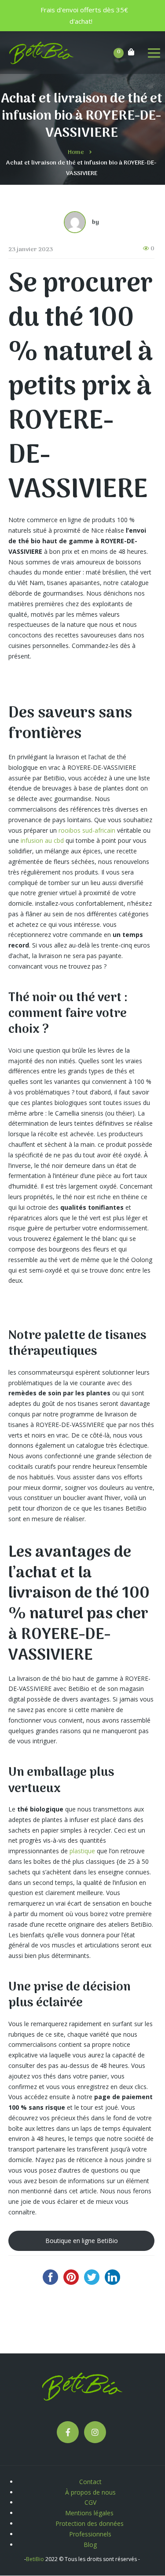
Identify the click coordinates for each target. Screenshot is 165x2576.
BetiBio (35, 2559)
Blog (90, 2545)
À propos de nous (90, 2492)
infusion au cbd (42, 840)
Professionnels (90, 2534)
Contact (90, 2482)
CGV (90, 2502)
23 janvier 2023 (31, 250)
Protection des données (90, 2523)
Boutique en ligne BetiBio (82, 2241)
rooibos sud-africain (87, 830)
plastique (82, 1851)
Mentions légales (90, 2513)
